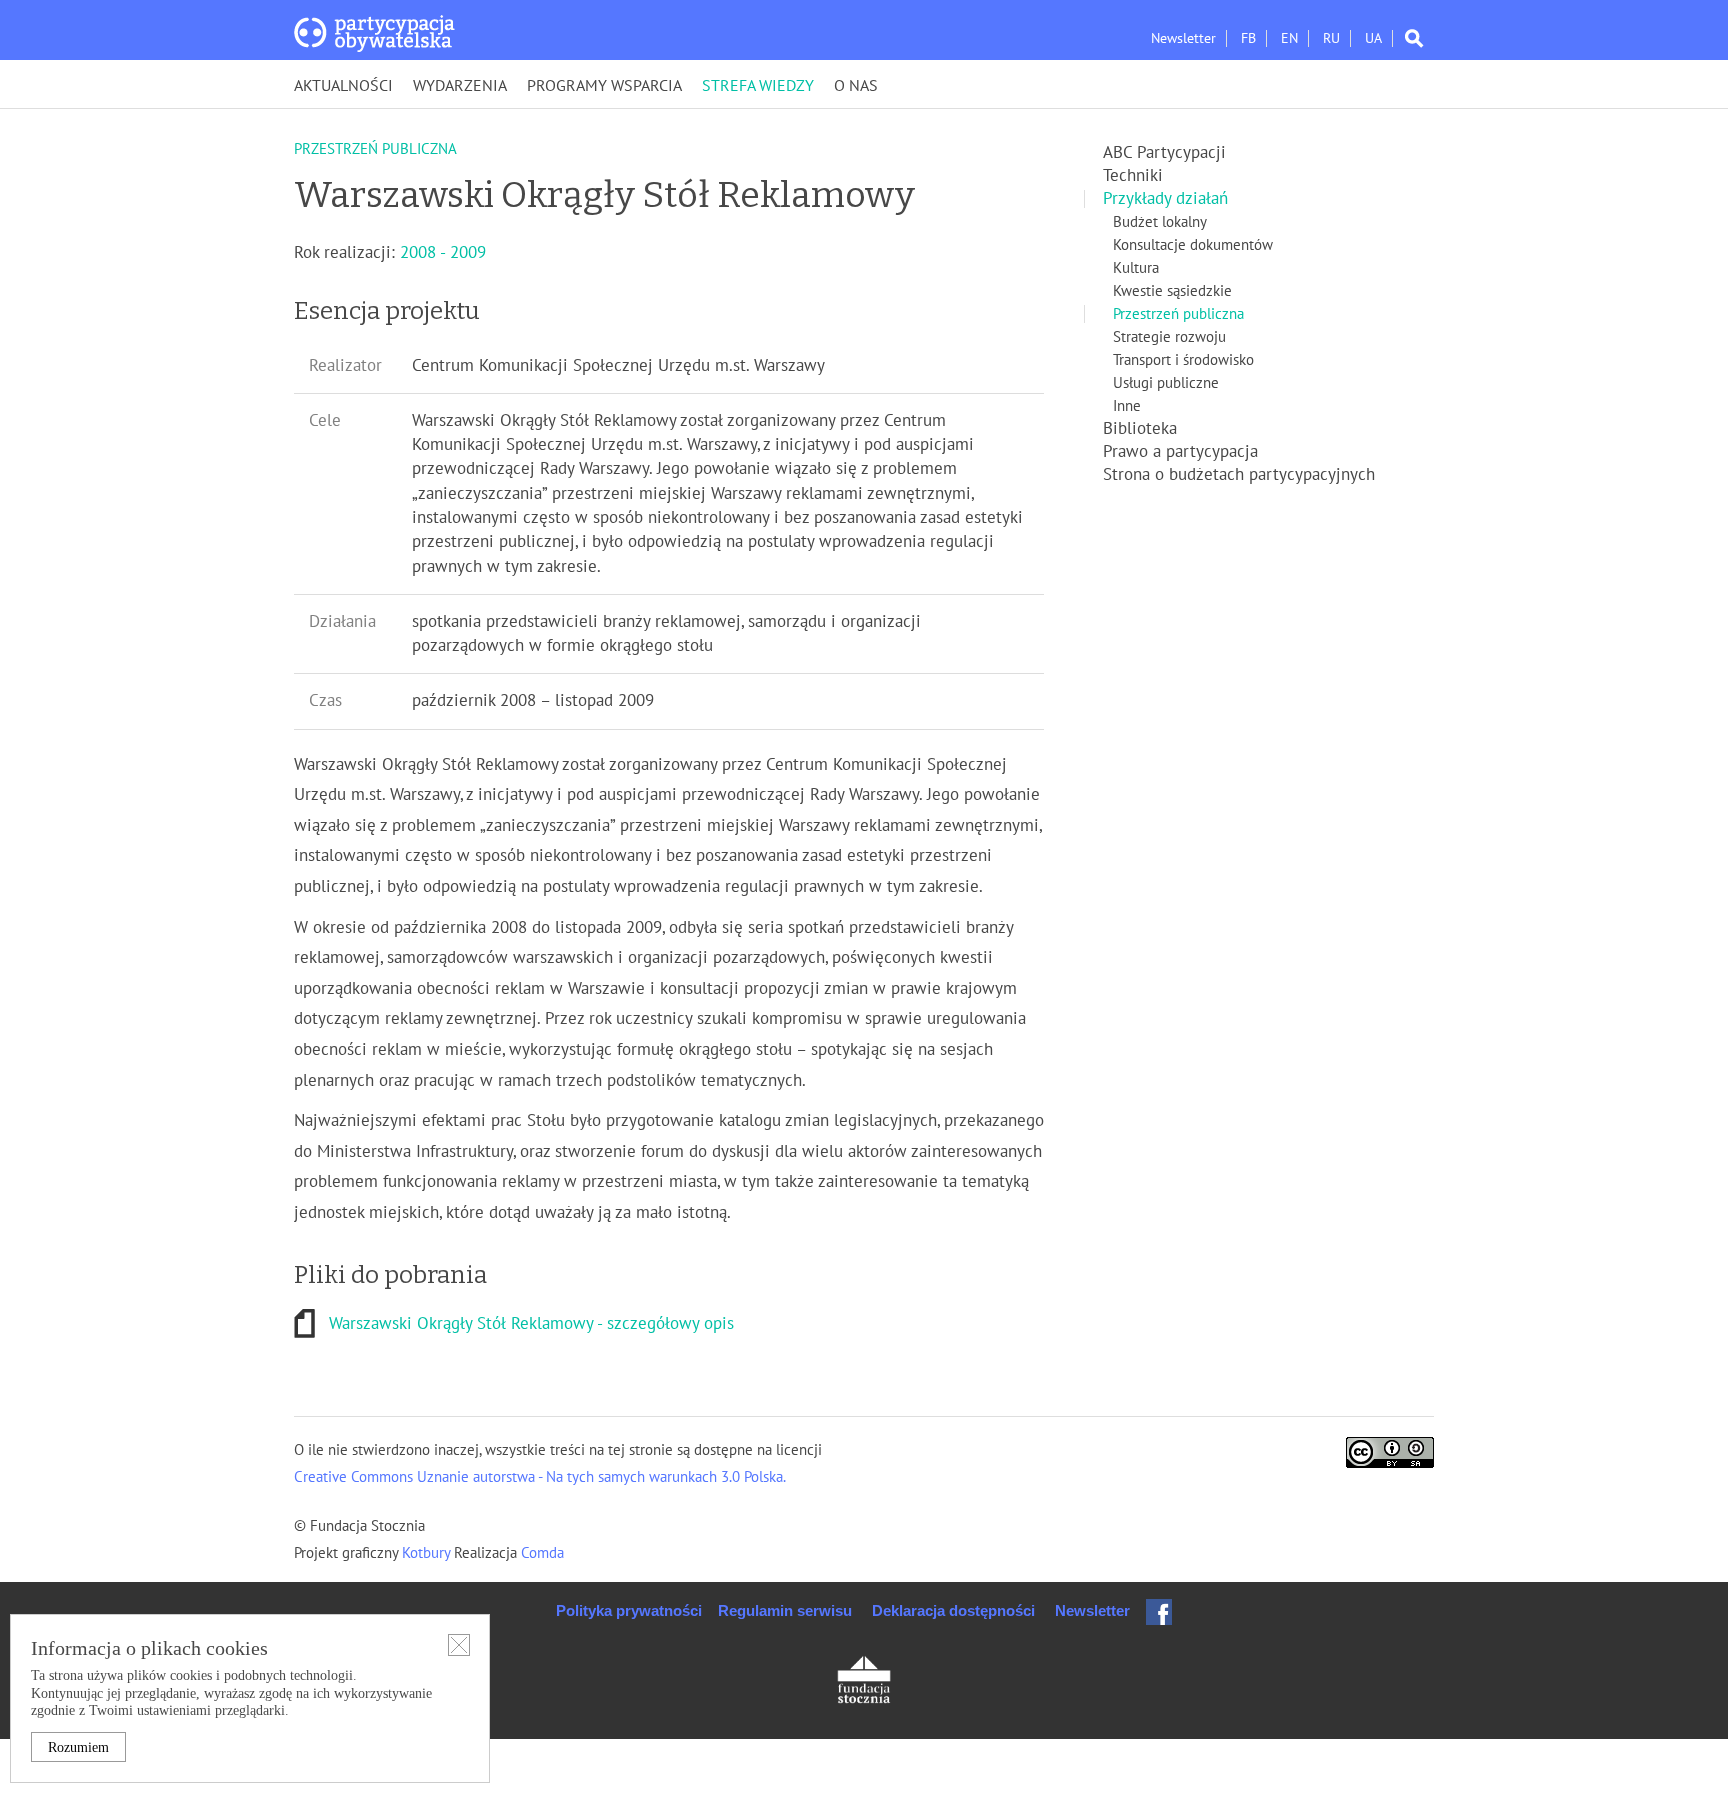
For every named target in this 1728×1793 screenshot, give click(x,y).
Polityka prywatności (629, 1610)
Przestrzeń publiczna (1178, 314)
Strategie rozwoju (1169, 337)
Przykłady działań (1165, 199)
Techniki (1133, 176)
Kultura (1136, 268)
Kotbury (428, 1553)
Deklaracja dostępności (953, 1610)
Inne (1127, 406)
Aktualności (343, 86)
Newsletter (1183, 38)
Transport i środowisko (1183, 360)
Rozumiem (78, 1747)
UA (1373, 38)
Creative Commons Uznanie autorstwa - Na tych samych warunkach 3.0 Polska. (540, 1477)
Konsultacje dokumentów (1193, 245)
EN (1289, 38)
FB (1248, 38)
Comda (540, 1553)
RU (1331, 38)
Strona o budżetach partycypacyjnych (1239, 475)
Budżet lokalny (1160, 222)
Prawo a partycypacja (1180, 452)
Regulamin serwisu (785, 1610)
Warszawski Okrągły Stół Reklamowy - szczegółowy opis (531, 1324)
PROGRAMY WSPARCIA (604, 86)
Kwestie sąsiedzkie (1172, 291)
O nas (856, 86)
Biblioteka (1140, 429)
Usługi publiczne (1166, 383)
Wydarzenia (460, 86)
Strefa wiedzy (758, 86)
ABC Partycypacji (1164, 153)
